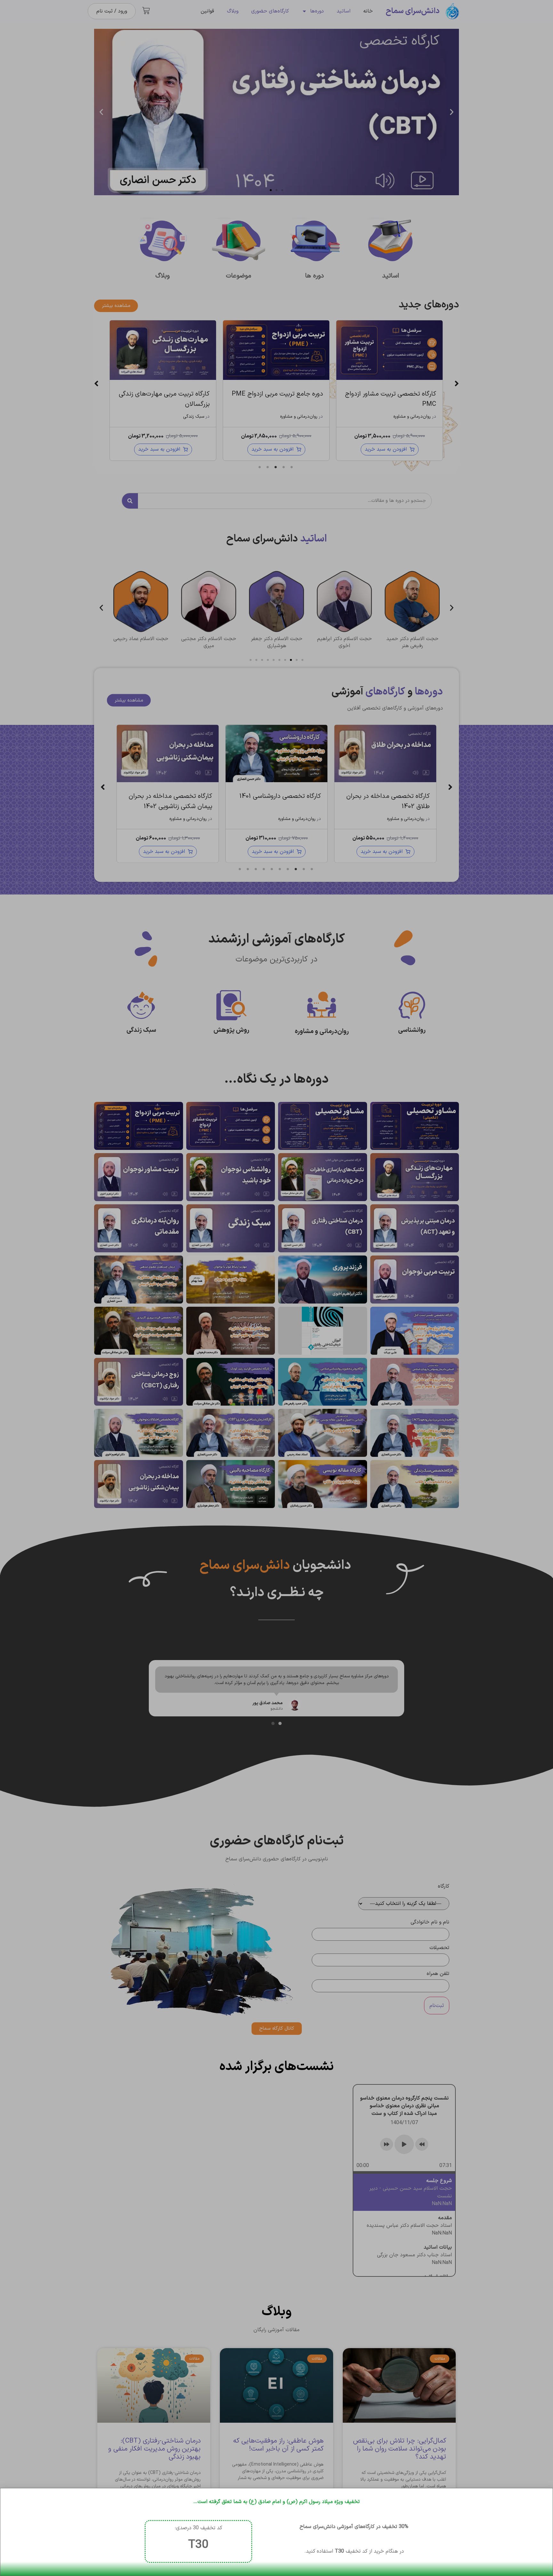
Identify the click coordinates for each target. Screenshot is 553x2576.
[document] (276, 1288)
